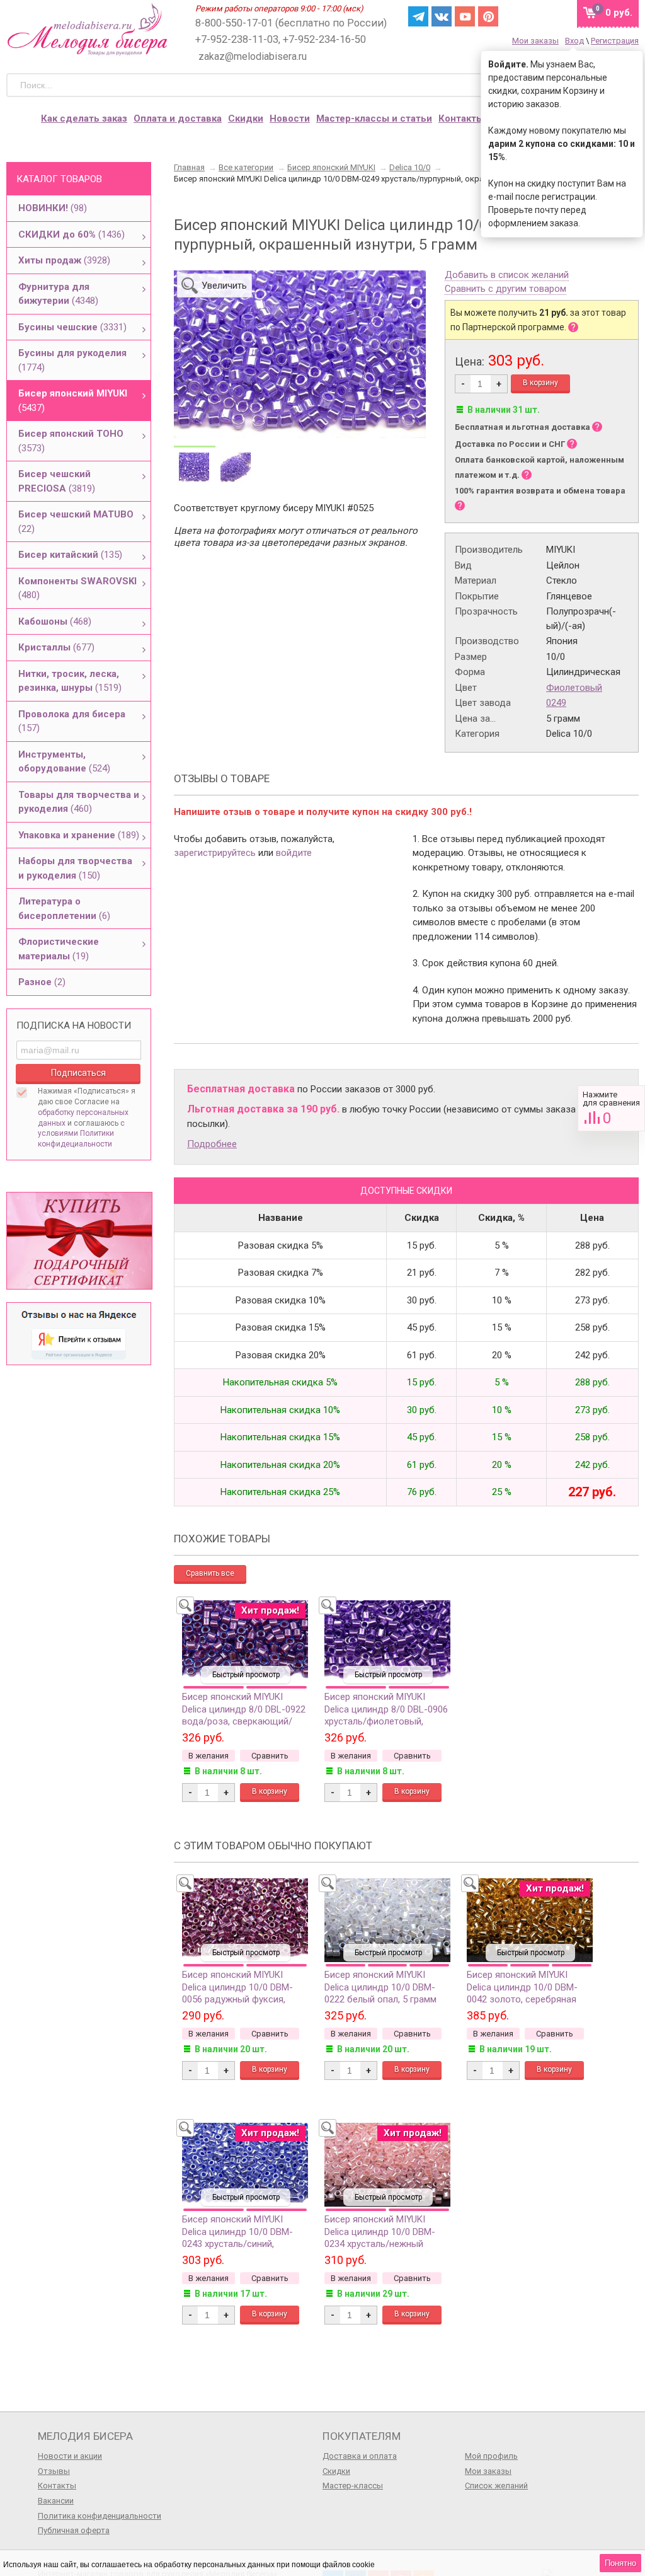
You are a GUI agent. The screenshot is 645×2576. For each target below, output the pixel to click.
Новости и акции (70, 2456)
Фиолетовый (574, 688)
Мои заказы (535, 41)
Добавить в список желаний (507, 275)
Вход (574, 41)
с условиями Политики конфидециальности (81, 1134)
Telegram (418, 16)
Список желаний (496, 2486)
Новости (290, 118)
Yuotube (465, 16)
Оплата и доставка (178, 118)
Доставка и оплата (360, 2456)
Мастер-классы (353, 2486)
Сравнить (611, 1108)
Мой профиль (491, 2456)
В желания (208, 1756)
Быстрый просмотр (246, 1675)
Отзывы (54, 2471)
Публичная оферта (74, 2530)
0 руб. (619, 13)
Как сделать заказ (84, 118)
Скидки (246, 118)
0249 (556, 703)
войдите (294, 853)
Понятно (620, 2563)
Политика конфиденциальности (100, 2516)
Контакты (461, 118)
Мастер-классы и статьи (374, 118)
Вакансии (56, 2501)
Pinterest (488, 16)
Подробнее (212, 1144)
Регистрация (615, 41)
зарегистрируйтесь (215, 853)
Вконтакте (442, 16)
